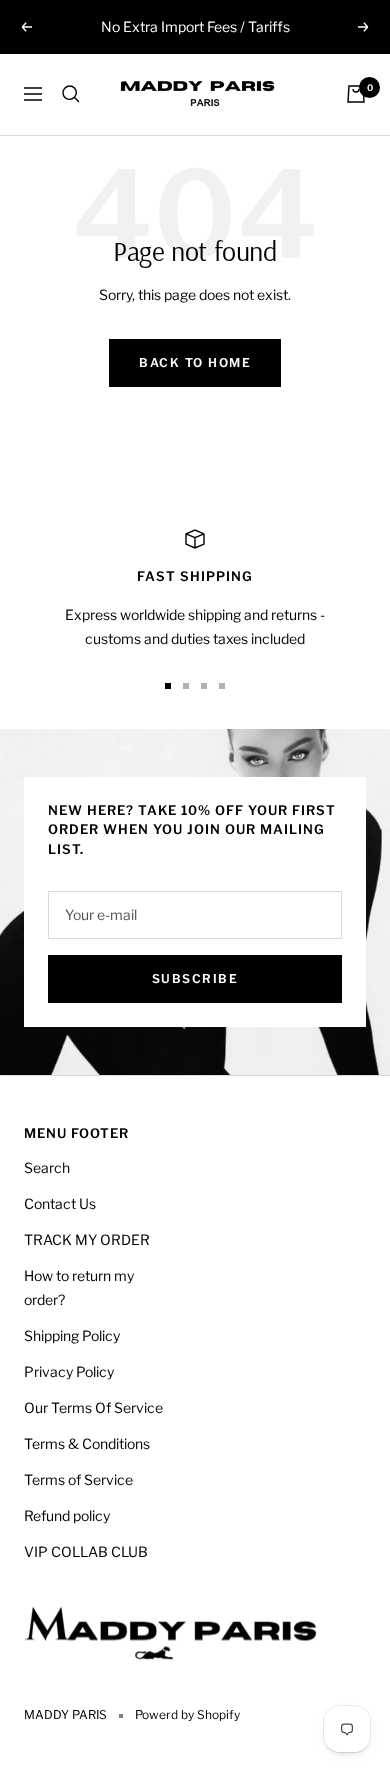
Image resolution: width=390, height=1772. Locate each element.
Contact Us (60, 1203)
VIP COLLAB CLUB (86, 1551)
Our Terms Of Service (93, 1407)
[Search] (71, 94)
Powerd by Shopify (187, 1714)
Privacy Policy (69, 1371)
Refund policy (67, 1515)
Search (47, 1167)
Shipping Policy (72, 1335)
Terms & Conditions (87, 1443)
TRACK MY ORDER (87, 1239)
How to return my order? (79, 1287)
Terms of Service (78, 1479)
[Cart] (356, 94)
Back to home (195, 362)
